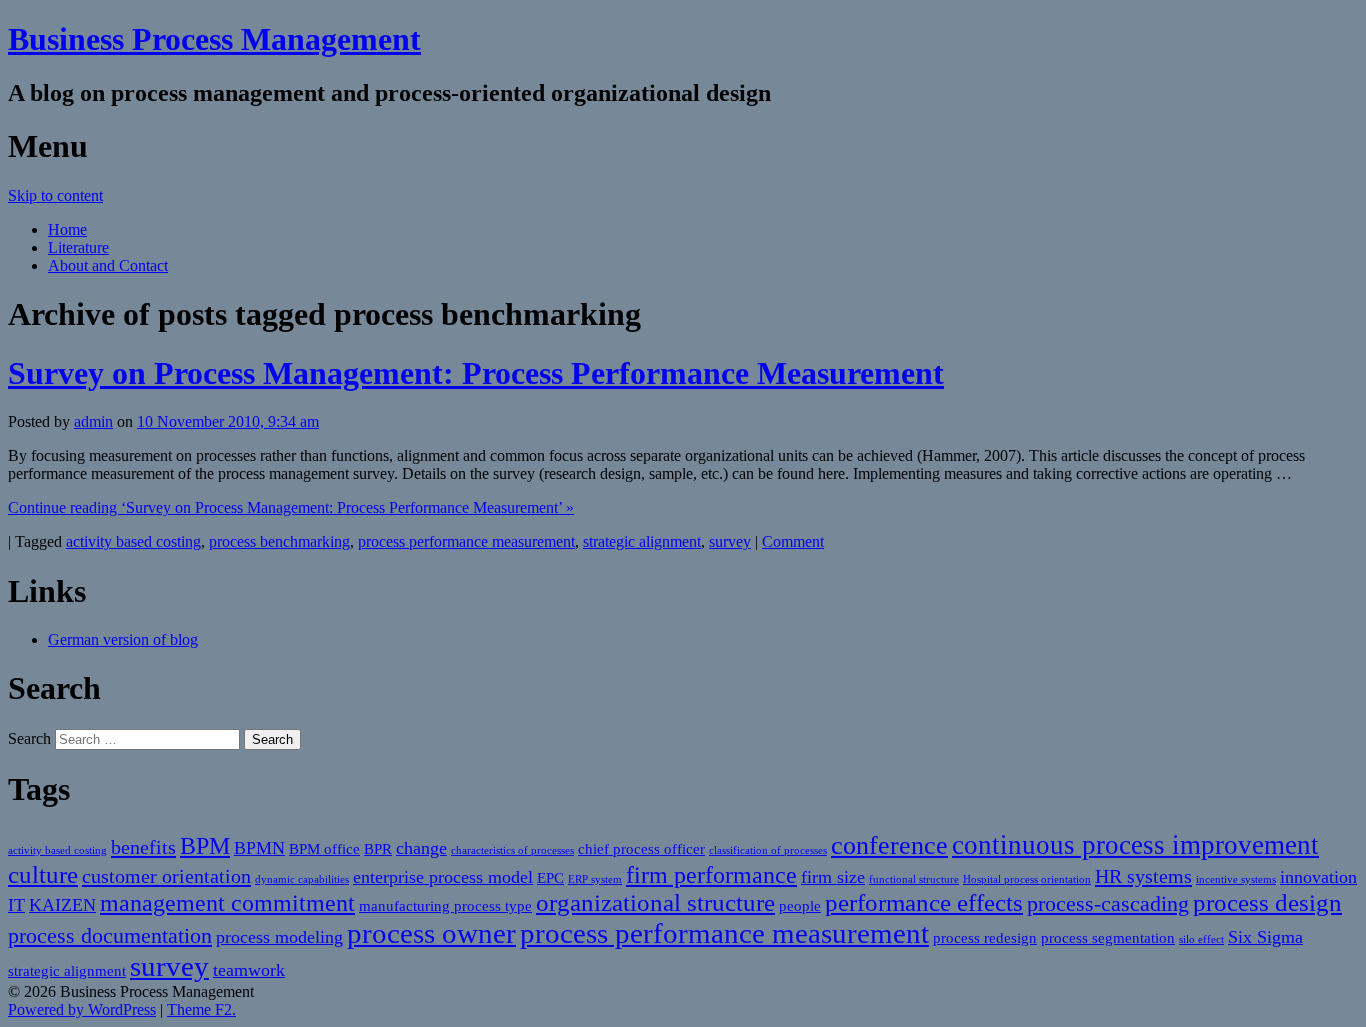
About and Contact (108, 265)
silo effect (1201, 939)
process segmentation (1108, 938)
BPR (378, 849)
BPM (205, 846)
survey (730, 541)
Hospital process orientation (1027, 879)
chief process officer (641, 849)
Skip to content (55, 195)
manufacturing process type (445, 906)
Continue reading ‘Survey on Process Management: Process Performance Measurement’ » (291, 507)
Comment (793, 541)
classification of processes (768, 850)
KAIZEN (62, 905)
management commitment (227, 903)
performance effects (924, 902)
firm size (833, 877)
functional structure (914, 879)
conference (889, 845)
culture (43, 874)
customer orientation (166, 876)
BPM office (324, 849)
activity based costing (133, 541)
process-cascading (1108, 903)
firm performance (711, 875)
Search (29, 738)
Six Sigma (1265, 937)
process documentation (110, 935)
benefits (143, 847)
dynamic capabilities (302, 879)
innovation (1318, 877)
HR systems (1143, 876)
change (421, 848)
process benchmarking (279, 541)
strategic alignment (642, 541)
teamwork (249, 970)
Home (67, 229)
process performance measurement (466, 541)
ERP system (595, 879)
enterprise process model (443, 877)
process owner (431, 933)
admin (93, 421)
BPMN (259, 848)
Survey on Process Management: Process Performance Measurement (476, 373)
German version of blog (123, 639)
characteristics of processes (512, 850)
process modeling (279, 937)
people (800, 906)
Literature (78, 247)
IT (16, 905)
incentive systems (1236, 879)
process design (1267, 902)
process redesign (985, 938)
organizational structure (655, 902)
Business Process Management (214, 39)
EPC (550, 878)
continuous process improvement (1135, 845)
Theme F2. (201, 1009)
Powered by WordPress (82, 1009)
